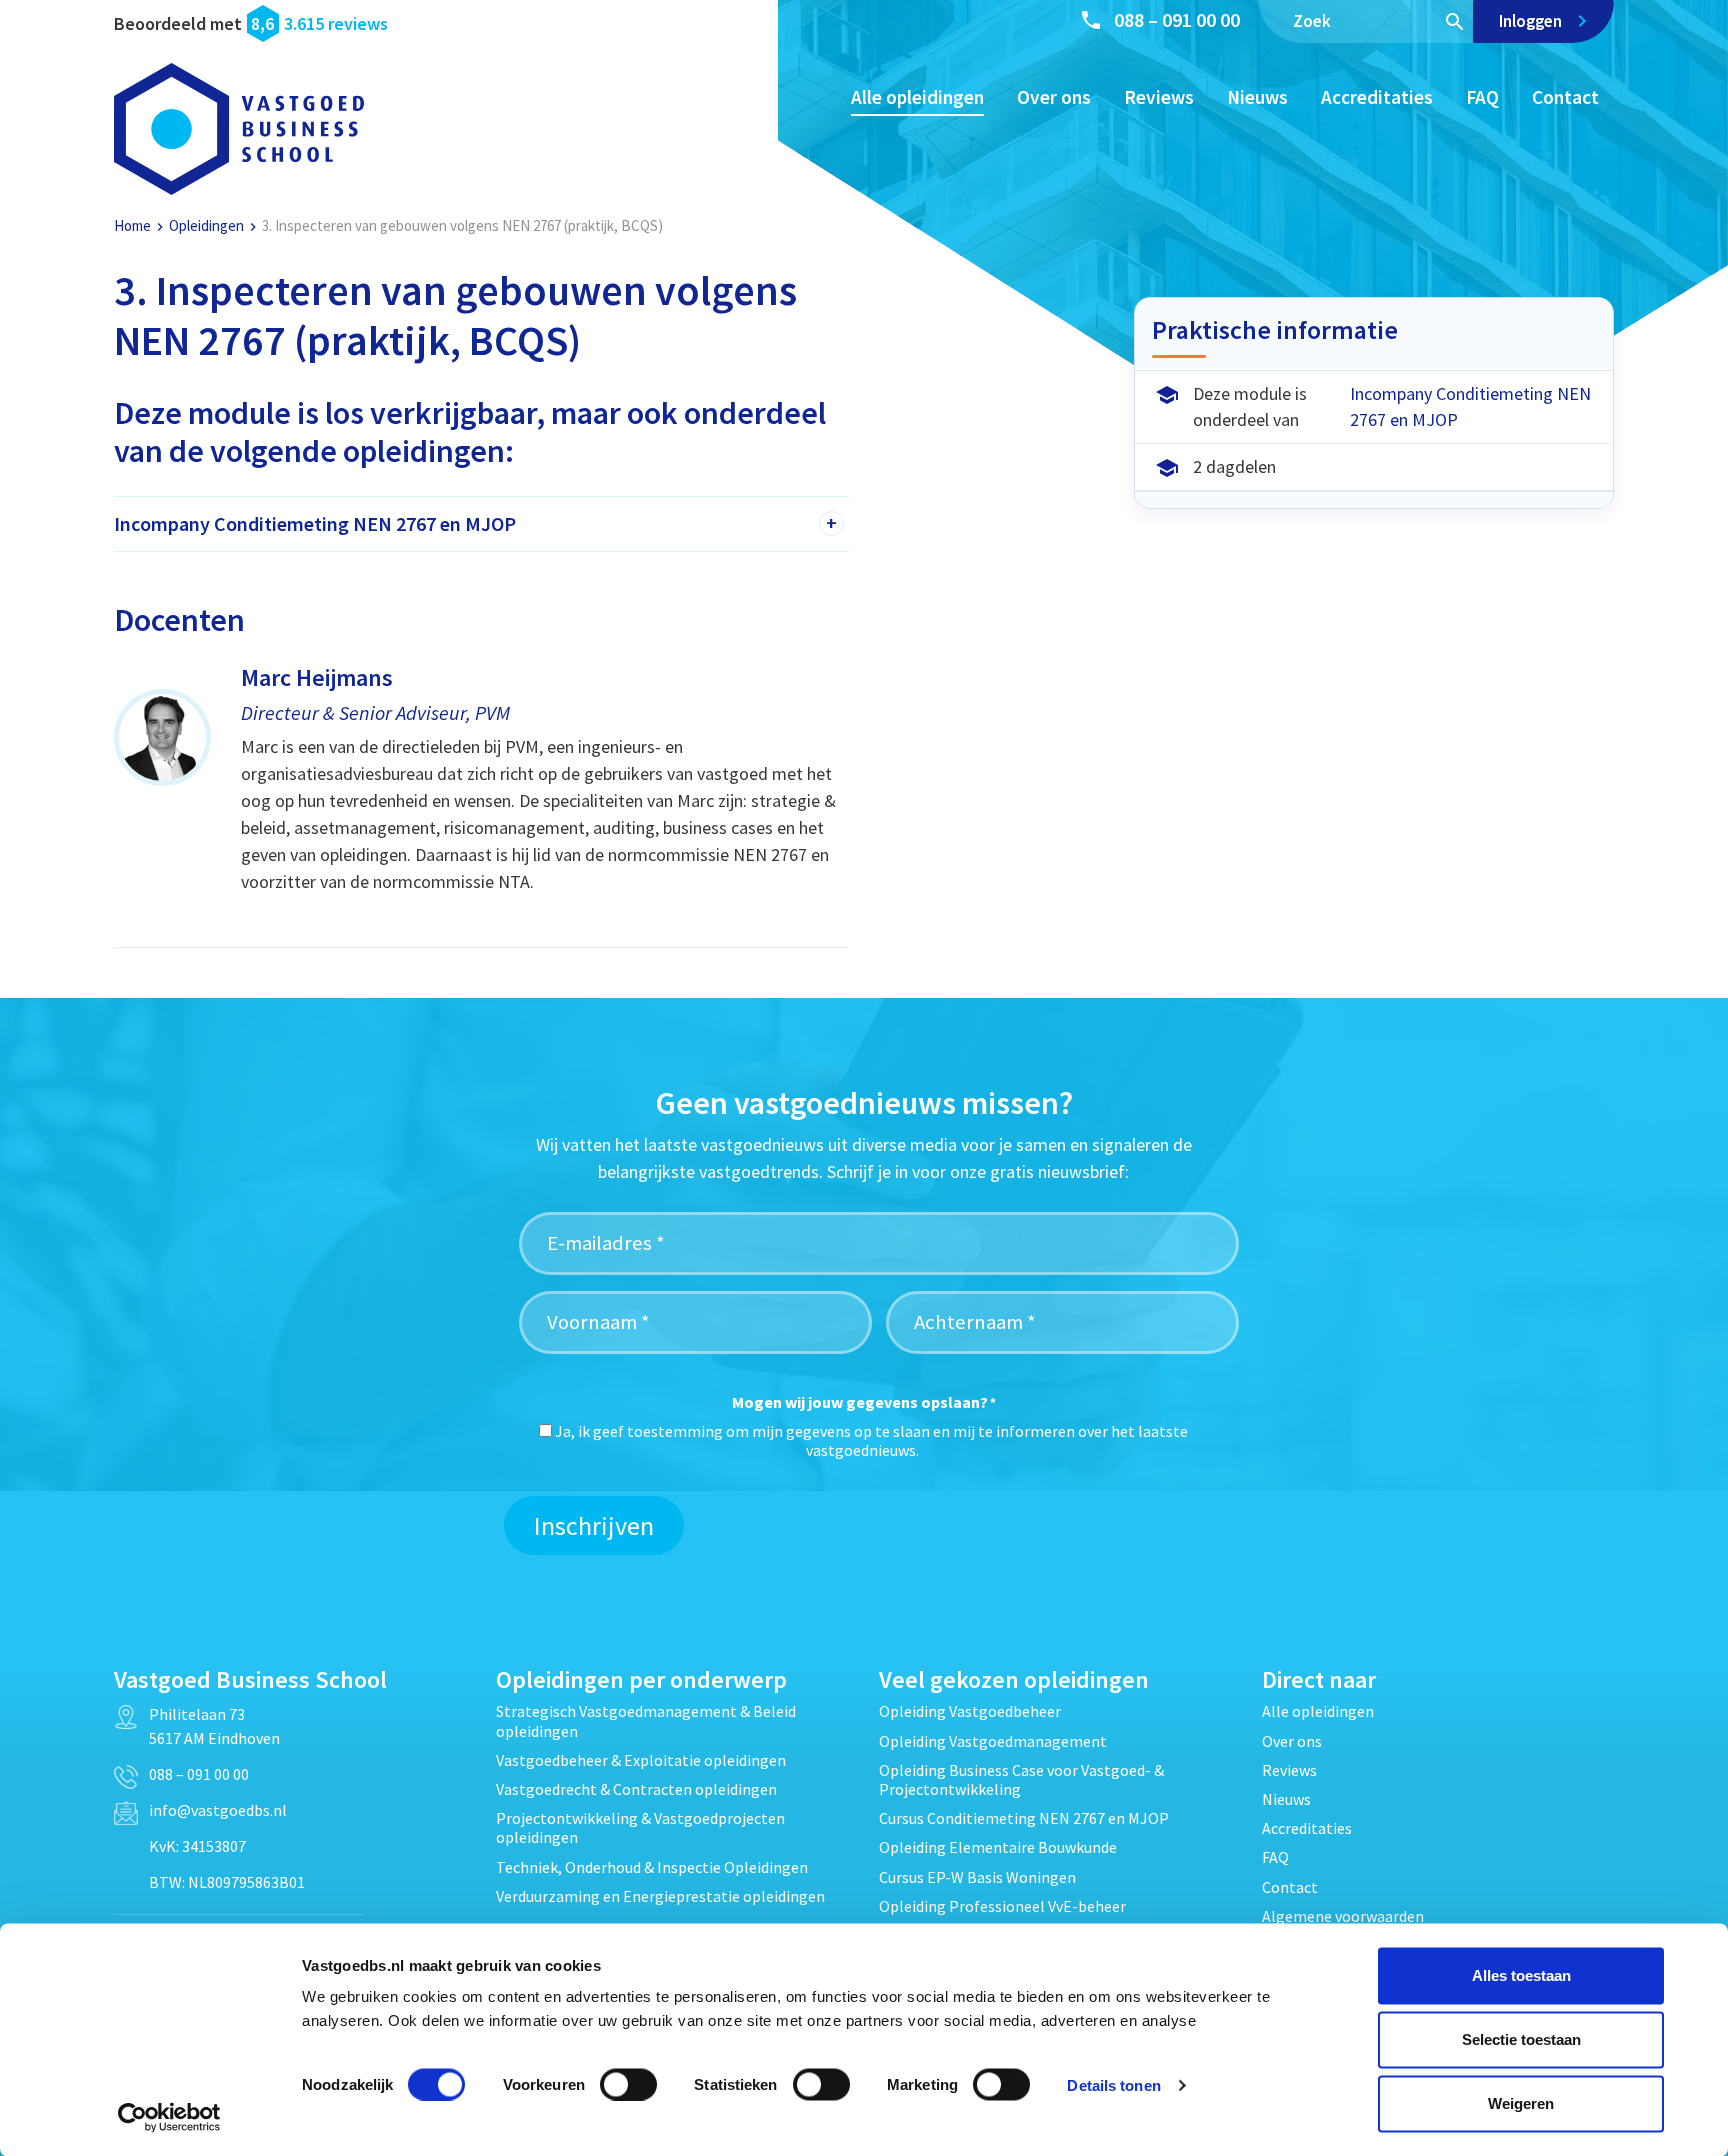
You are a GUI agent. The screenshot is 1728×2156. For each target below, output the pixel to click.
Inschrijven (594, 1525)
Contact (1565, 97)
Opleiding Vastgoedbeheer (970, 1711)
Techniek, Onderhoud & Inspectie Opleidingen (652, 1867)
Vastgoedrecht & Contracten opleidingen (636, 1789)
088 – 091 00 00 (1177, 19)
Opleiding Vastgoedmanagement (993, 1741)
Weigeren (1521, 2103)
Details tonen (1113, 2084)
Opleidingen (206, 225)
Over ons (1054, 97)
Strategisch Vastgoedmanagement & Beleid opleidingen (646, 1720)
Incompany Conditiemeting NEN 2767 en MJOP (1470, 406)
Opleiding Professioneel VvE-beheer (1002, 1906)
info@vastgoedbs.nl (218, 1810)
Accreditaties (1377, 97)
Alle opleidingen (917, 97)
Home (132, 225)
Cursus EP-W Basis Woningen (977, 1877)
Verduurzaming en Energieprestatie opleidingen (660, 1896)
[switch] (628, 2084)
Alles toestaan (1521, 1975)
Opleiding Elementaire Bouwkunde (998, 1847)
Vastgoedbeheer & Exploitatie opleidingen (641, 1760)
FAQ (1482, 97)
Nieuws (1257, 97)
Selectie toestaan (1521, 2039)
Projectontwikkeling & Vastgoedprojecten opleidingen (640, 1827)
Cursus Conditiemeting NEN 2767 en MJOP (1024, 1818)
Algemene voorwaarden (1343, 1916)
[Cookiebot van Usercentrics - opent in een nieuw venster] (169, 2117)
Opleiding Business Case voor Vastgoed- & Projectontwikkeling (1021, 1779)
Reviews (1159, 97)
